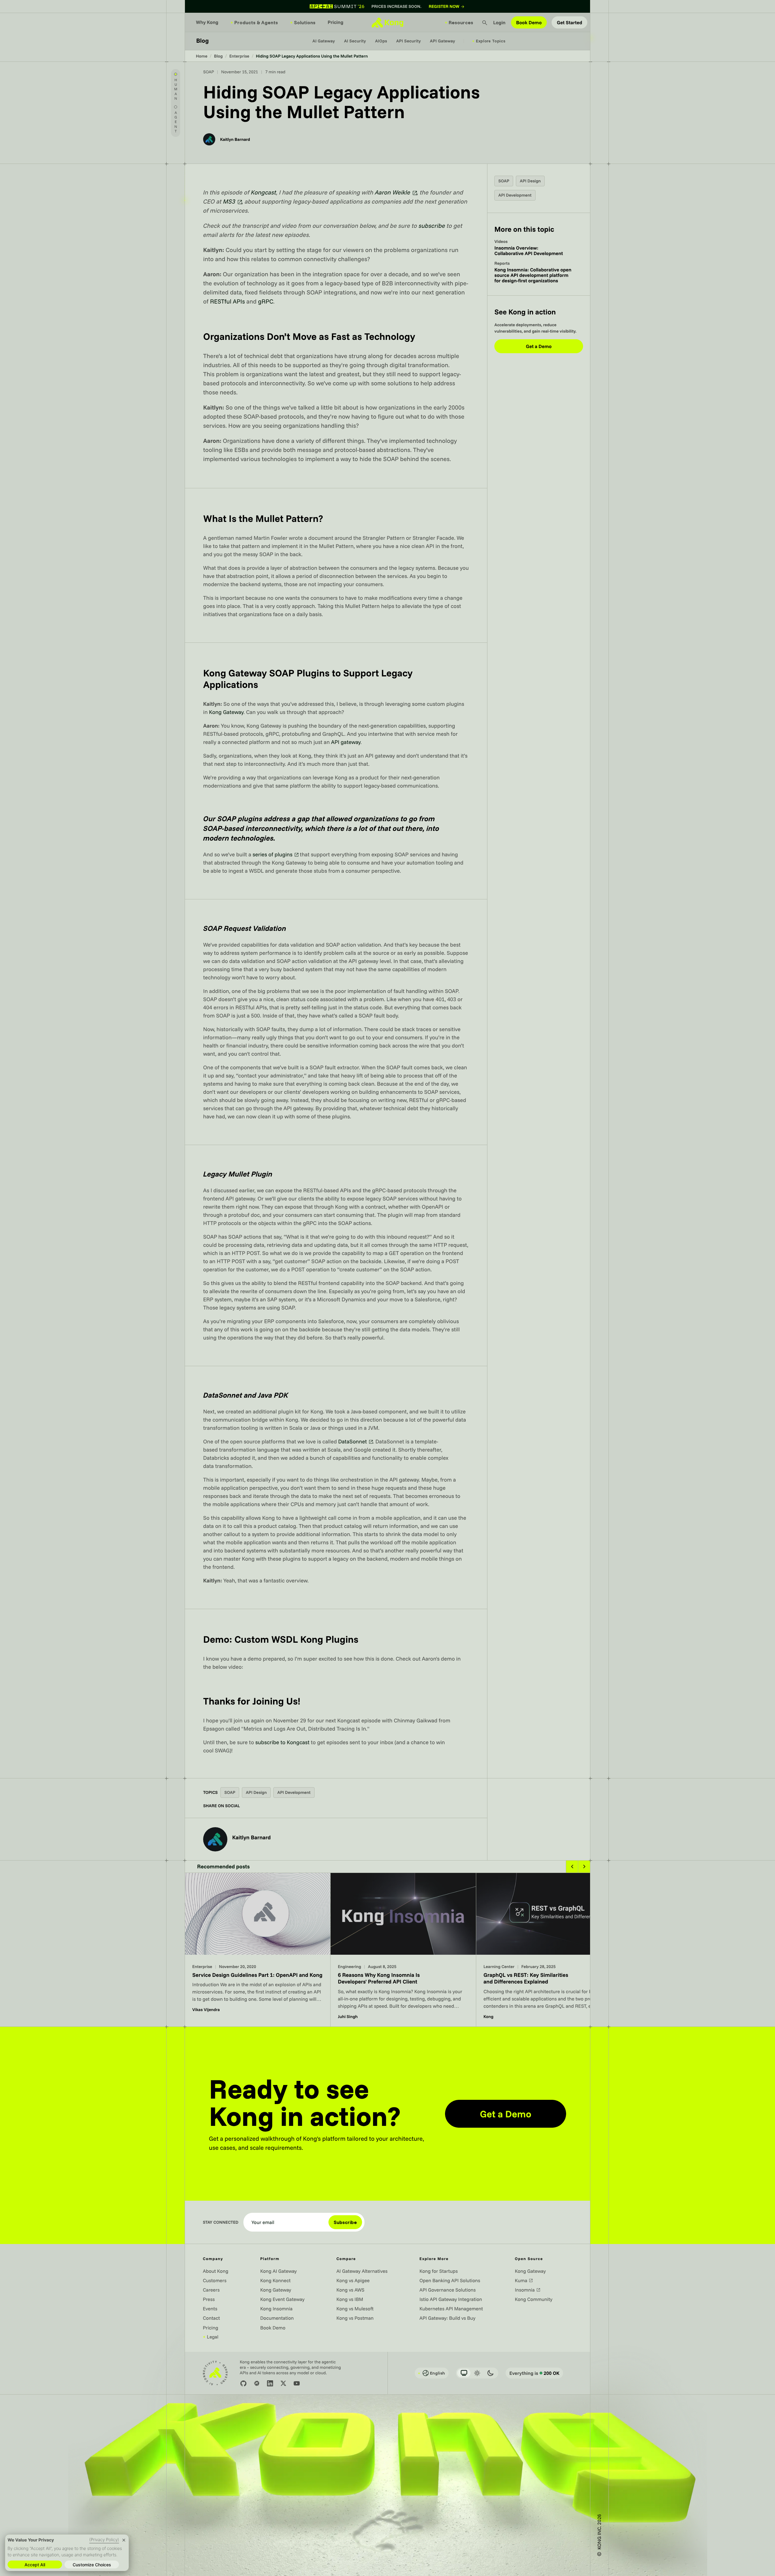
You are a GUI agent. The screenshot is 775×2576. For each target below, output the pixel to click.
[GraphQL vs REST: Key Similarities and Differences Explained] (403, 1950)
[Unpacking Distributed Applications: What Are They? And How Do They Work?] (549, 1950)
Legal (211, 2337)
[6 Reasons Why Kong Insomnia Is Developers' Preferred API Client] (258, 1950)
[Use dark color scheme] (490, 2373)
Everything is (534, 2373)
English (431, 2373)
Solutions (303, 22)
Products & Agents (254, 22)
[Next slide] (584, 1867)
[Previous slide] (572, 1867)
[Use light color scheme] (477, 2373)
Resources (459, 22)
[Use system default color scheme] (464, 2373)
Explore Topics (489, 41)
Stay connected (221, 2222)
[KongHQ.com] (387, 22)
